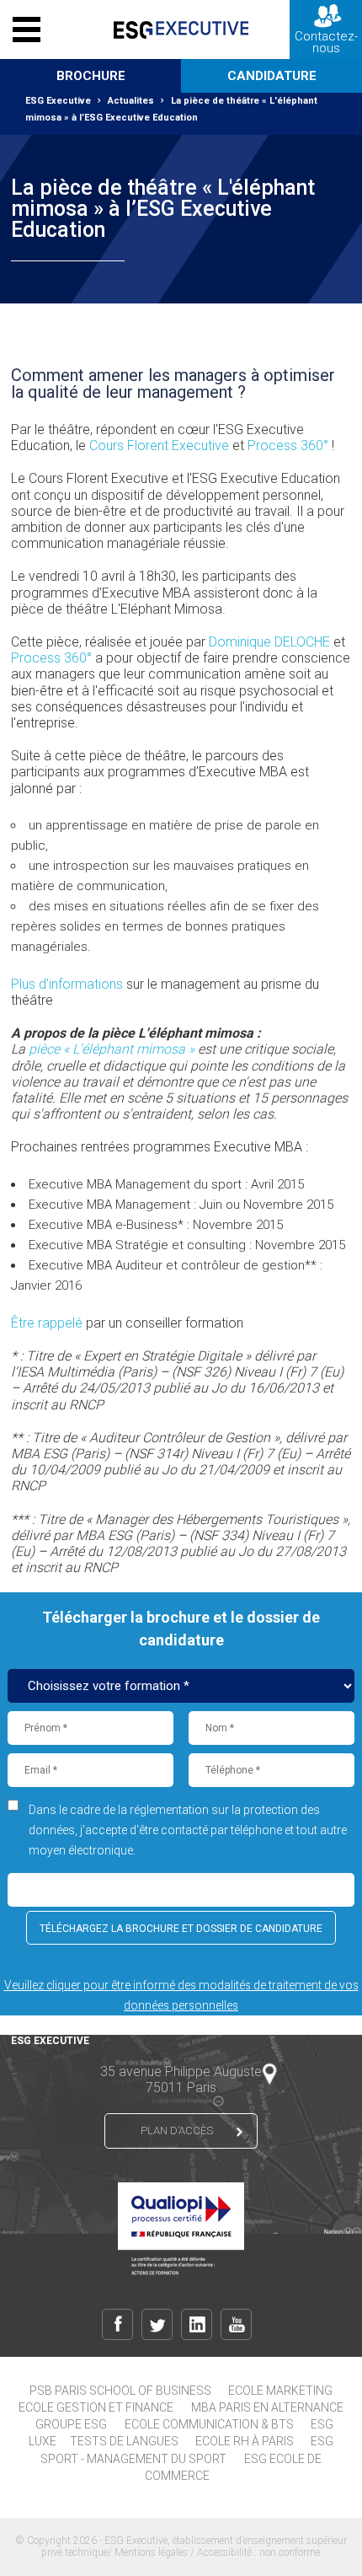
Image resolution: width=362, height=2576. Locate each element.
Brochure (91, 76)
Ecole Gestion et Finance (96, 2407)
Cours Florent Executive (159, 445)
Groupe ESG (71, 2424)
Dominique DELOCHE (269, 642)
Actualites (131, 101)
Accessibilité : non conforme (258, 2552)
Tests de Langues (124, 2441)
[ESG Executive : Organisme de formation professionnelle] (181, 30)
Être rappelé (47, 1323)
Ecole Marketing (280, 2391)
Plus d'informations (67, 984)
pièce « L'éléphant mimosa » (112, 1049)
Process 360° (288, 445)
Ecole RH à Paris (245, 2441)
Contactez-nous (326, 42)
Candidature (272, 76)
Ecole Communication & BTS (209, 2424)
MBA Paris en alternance (267, 2407)
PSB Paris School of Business (120, 2391)
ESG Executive (58, 101)
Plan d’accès (177, 2131)
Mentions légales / (156, 2552)
